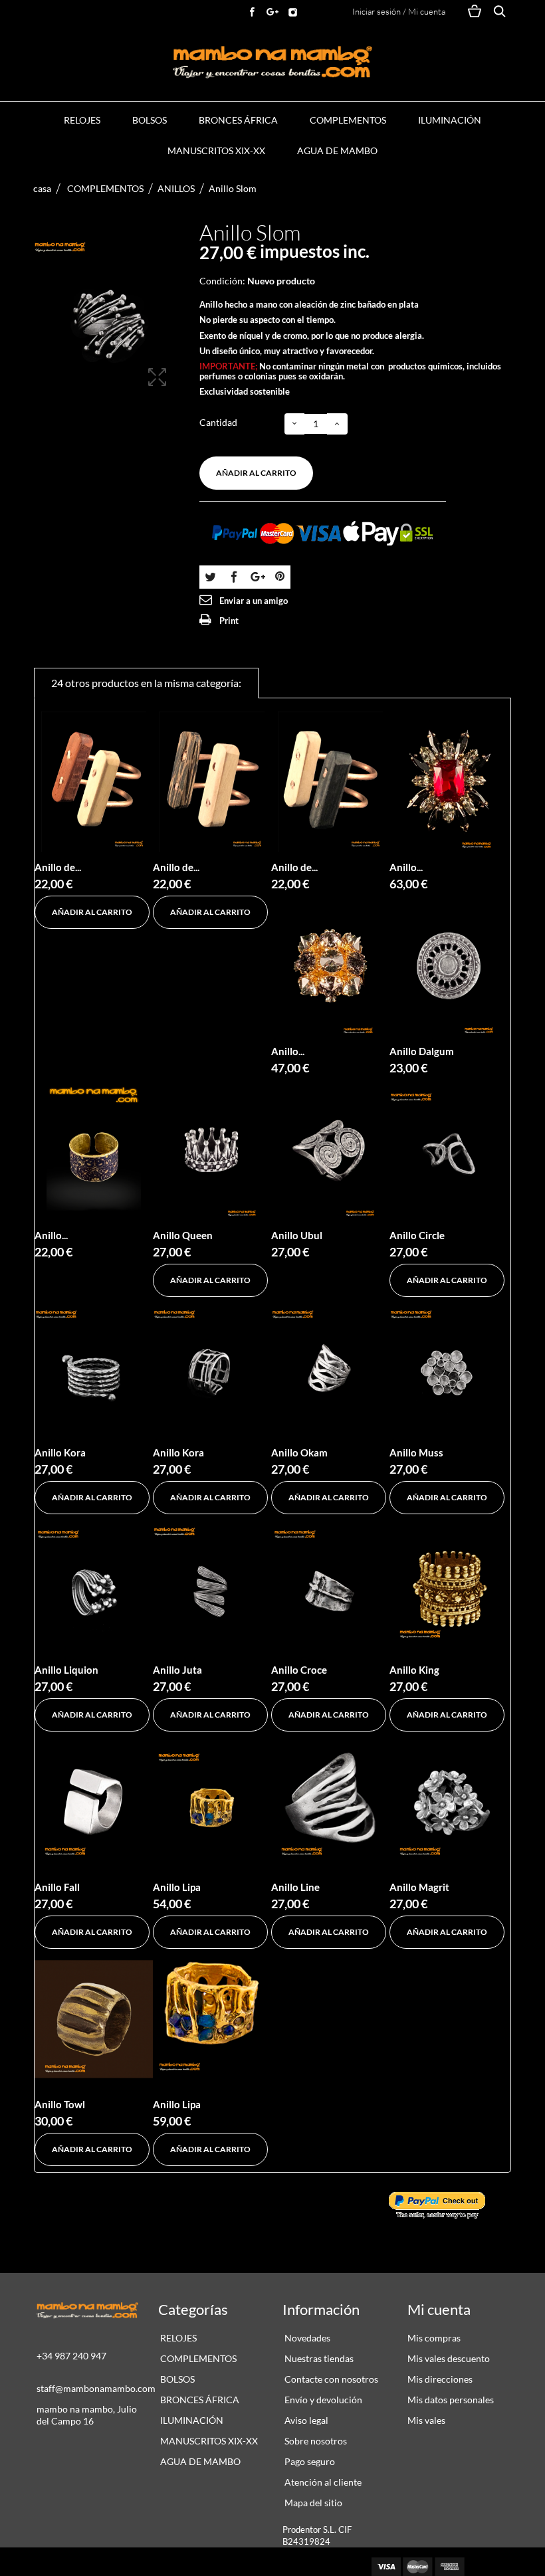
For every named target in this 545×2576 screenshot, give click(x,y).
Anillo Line (295, 1887)
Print (229, 621)
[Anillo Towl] (94, 2019)
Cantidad (218, 422)
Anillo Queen (183, 1235)
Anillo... (406, 867)
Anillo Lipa (177, 1887)
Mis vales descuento (449, 2358)
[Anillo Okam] (330, 1367)
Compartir (233, 576)
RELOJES (82, 120)
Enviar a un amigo (254, 601)
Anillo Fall (57, 1887)
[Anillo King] (449, 1584)
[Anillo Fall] (94, 1802)
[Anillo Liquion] (94, 1584)
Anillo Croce (299, 1670)
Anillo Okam (299, 1452)
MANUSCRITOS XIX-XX (216, 150)
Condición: (222, 281)
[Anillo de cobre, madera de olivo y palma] (212, 782)
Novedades (306, 2338)
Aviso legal (305, 2420)
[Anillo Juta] (212, 1584)
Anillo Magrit (419, 1887)
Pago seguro (309, 2461)
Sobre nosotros (315, 2441)
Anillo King (414, 1670)
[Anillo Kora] (94, 1367)
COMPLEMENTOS (348, 120)
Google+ (257, 576)
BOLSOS (150, 120)
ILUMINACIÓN (450, 120)
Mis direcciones (440, 2379)
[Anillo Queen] (212, 1150)
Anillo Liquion (66, 1670)
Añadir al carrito (256, 473)
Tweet (210, 576)
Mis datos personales (451, 2400)
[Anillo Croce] (330, 1584)
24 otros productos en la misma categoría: (146, 683)
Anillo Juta (177, 1670)
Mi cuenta (439, 2309)
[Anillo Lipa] (212, 1802)
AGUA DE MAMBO (337, 150)
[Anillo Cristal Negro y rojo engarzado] (449, 782)
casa (42, 188)
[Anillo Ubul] (330, 1150)
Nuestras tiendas (318, 2358)
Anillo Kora (60, 1452)
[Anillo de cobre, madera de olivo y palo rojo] (94, 782)
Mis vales (426, 2420)
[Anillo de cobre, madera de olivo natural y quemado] (330, 782)
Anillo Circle (417, 1235)
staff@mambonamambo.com (96, 2388)
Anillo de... (58, 867)
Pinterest (280, 576)
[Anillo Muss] (449, 1367)
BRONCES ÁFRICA (238, 120)
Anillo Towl (60, 2104)
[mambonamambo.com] (272, 62)
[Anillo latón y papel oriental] (94, 1150)
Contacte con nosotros (330, 2379)
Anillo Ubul (297, 1235)
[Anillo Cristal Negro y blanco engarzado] (330, 966)
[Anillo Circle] (449, 1150)
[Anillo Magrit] (449, 1802)
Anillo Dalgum (422, 1051)
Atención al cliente (322, 2482)
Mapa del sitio (312, 2503)
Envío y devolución (322, 2400)
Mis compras (434, 2338)
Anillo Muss (416, 1452)
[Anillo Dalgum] (449, 966)
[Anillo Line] (330, 1802)
